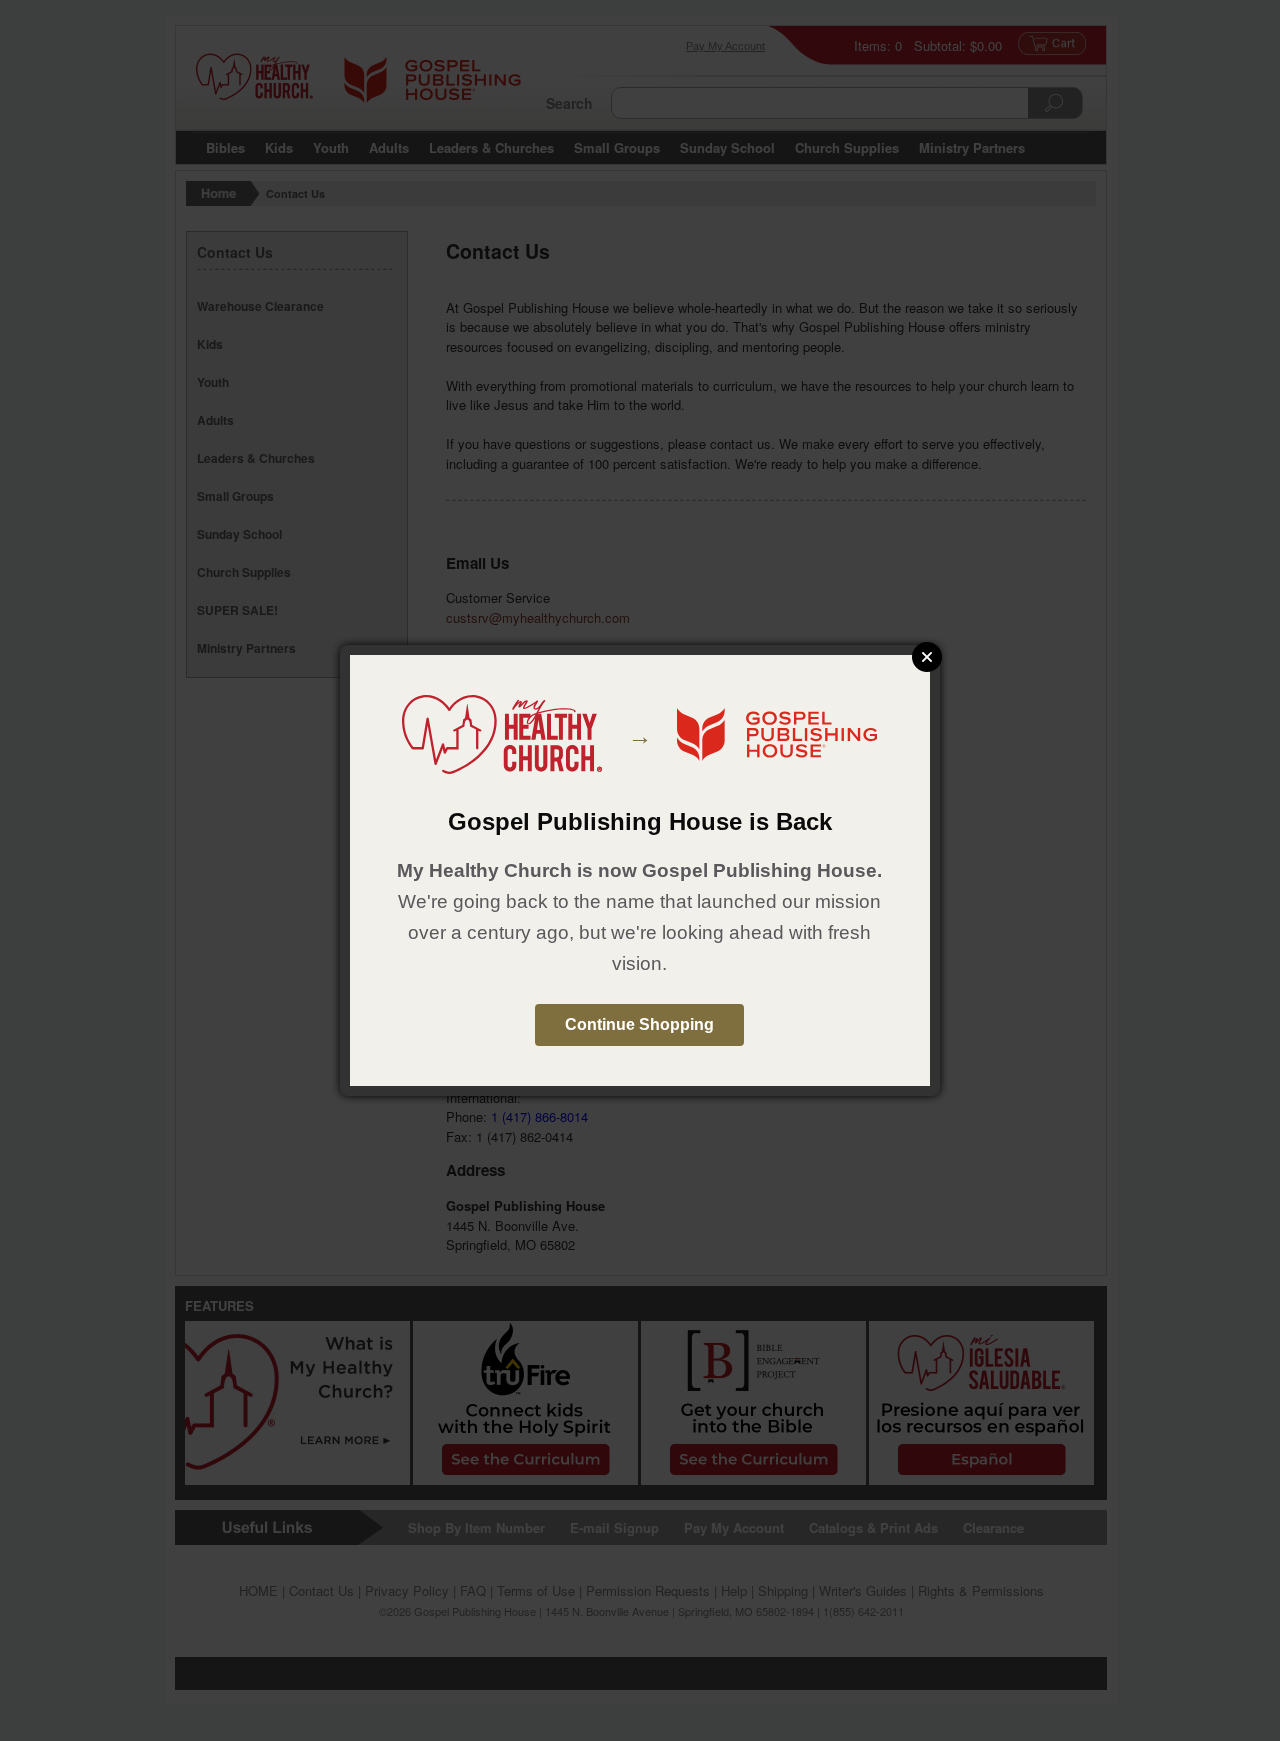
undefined (927, 657)
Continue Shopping (639, 1024)
